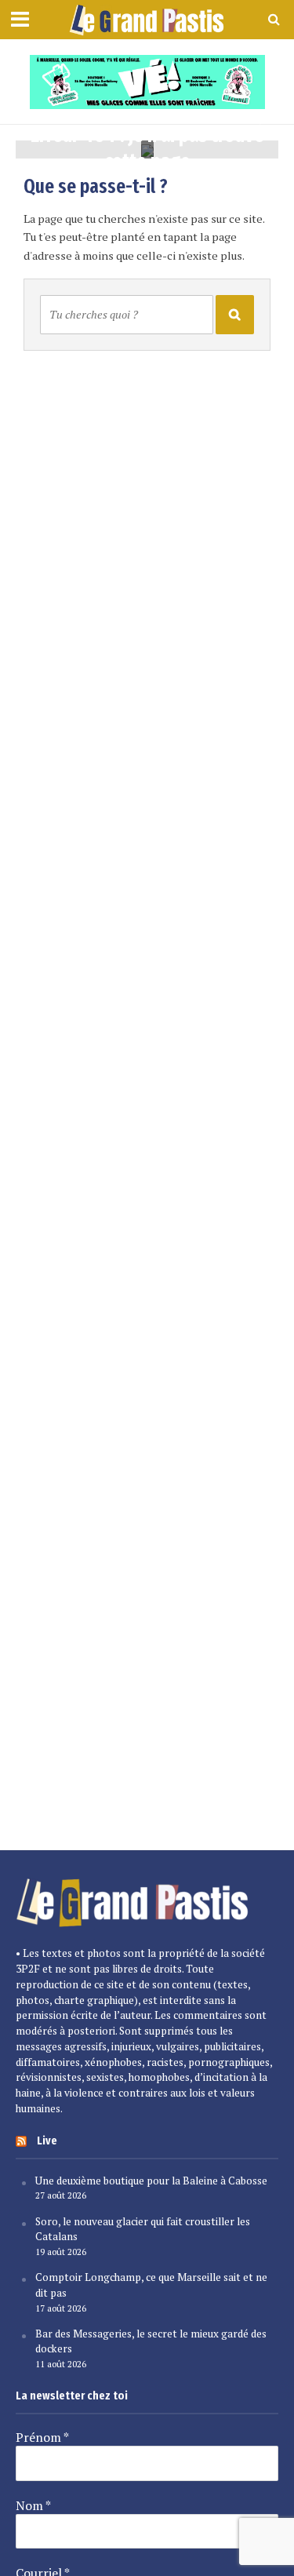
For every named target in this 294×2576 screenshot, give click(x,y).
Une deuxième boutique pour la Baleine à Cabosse (151, 2181)
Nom (33, 2505)
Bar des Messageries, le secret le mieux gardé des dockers (151, 2341)
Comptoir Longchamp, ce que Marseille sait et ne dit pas (151, 2285)
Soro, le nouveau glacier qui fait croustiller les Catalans (143, 2229)
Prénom (42, 2437)
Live (47, 2141)
